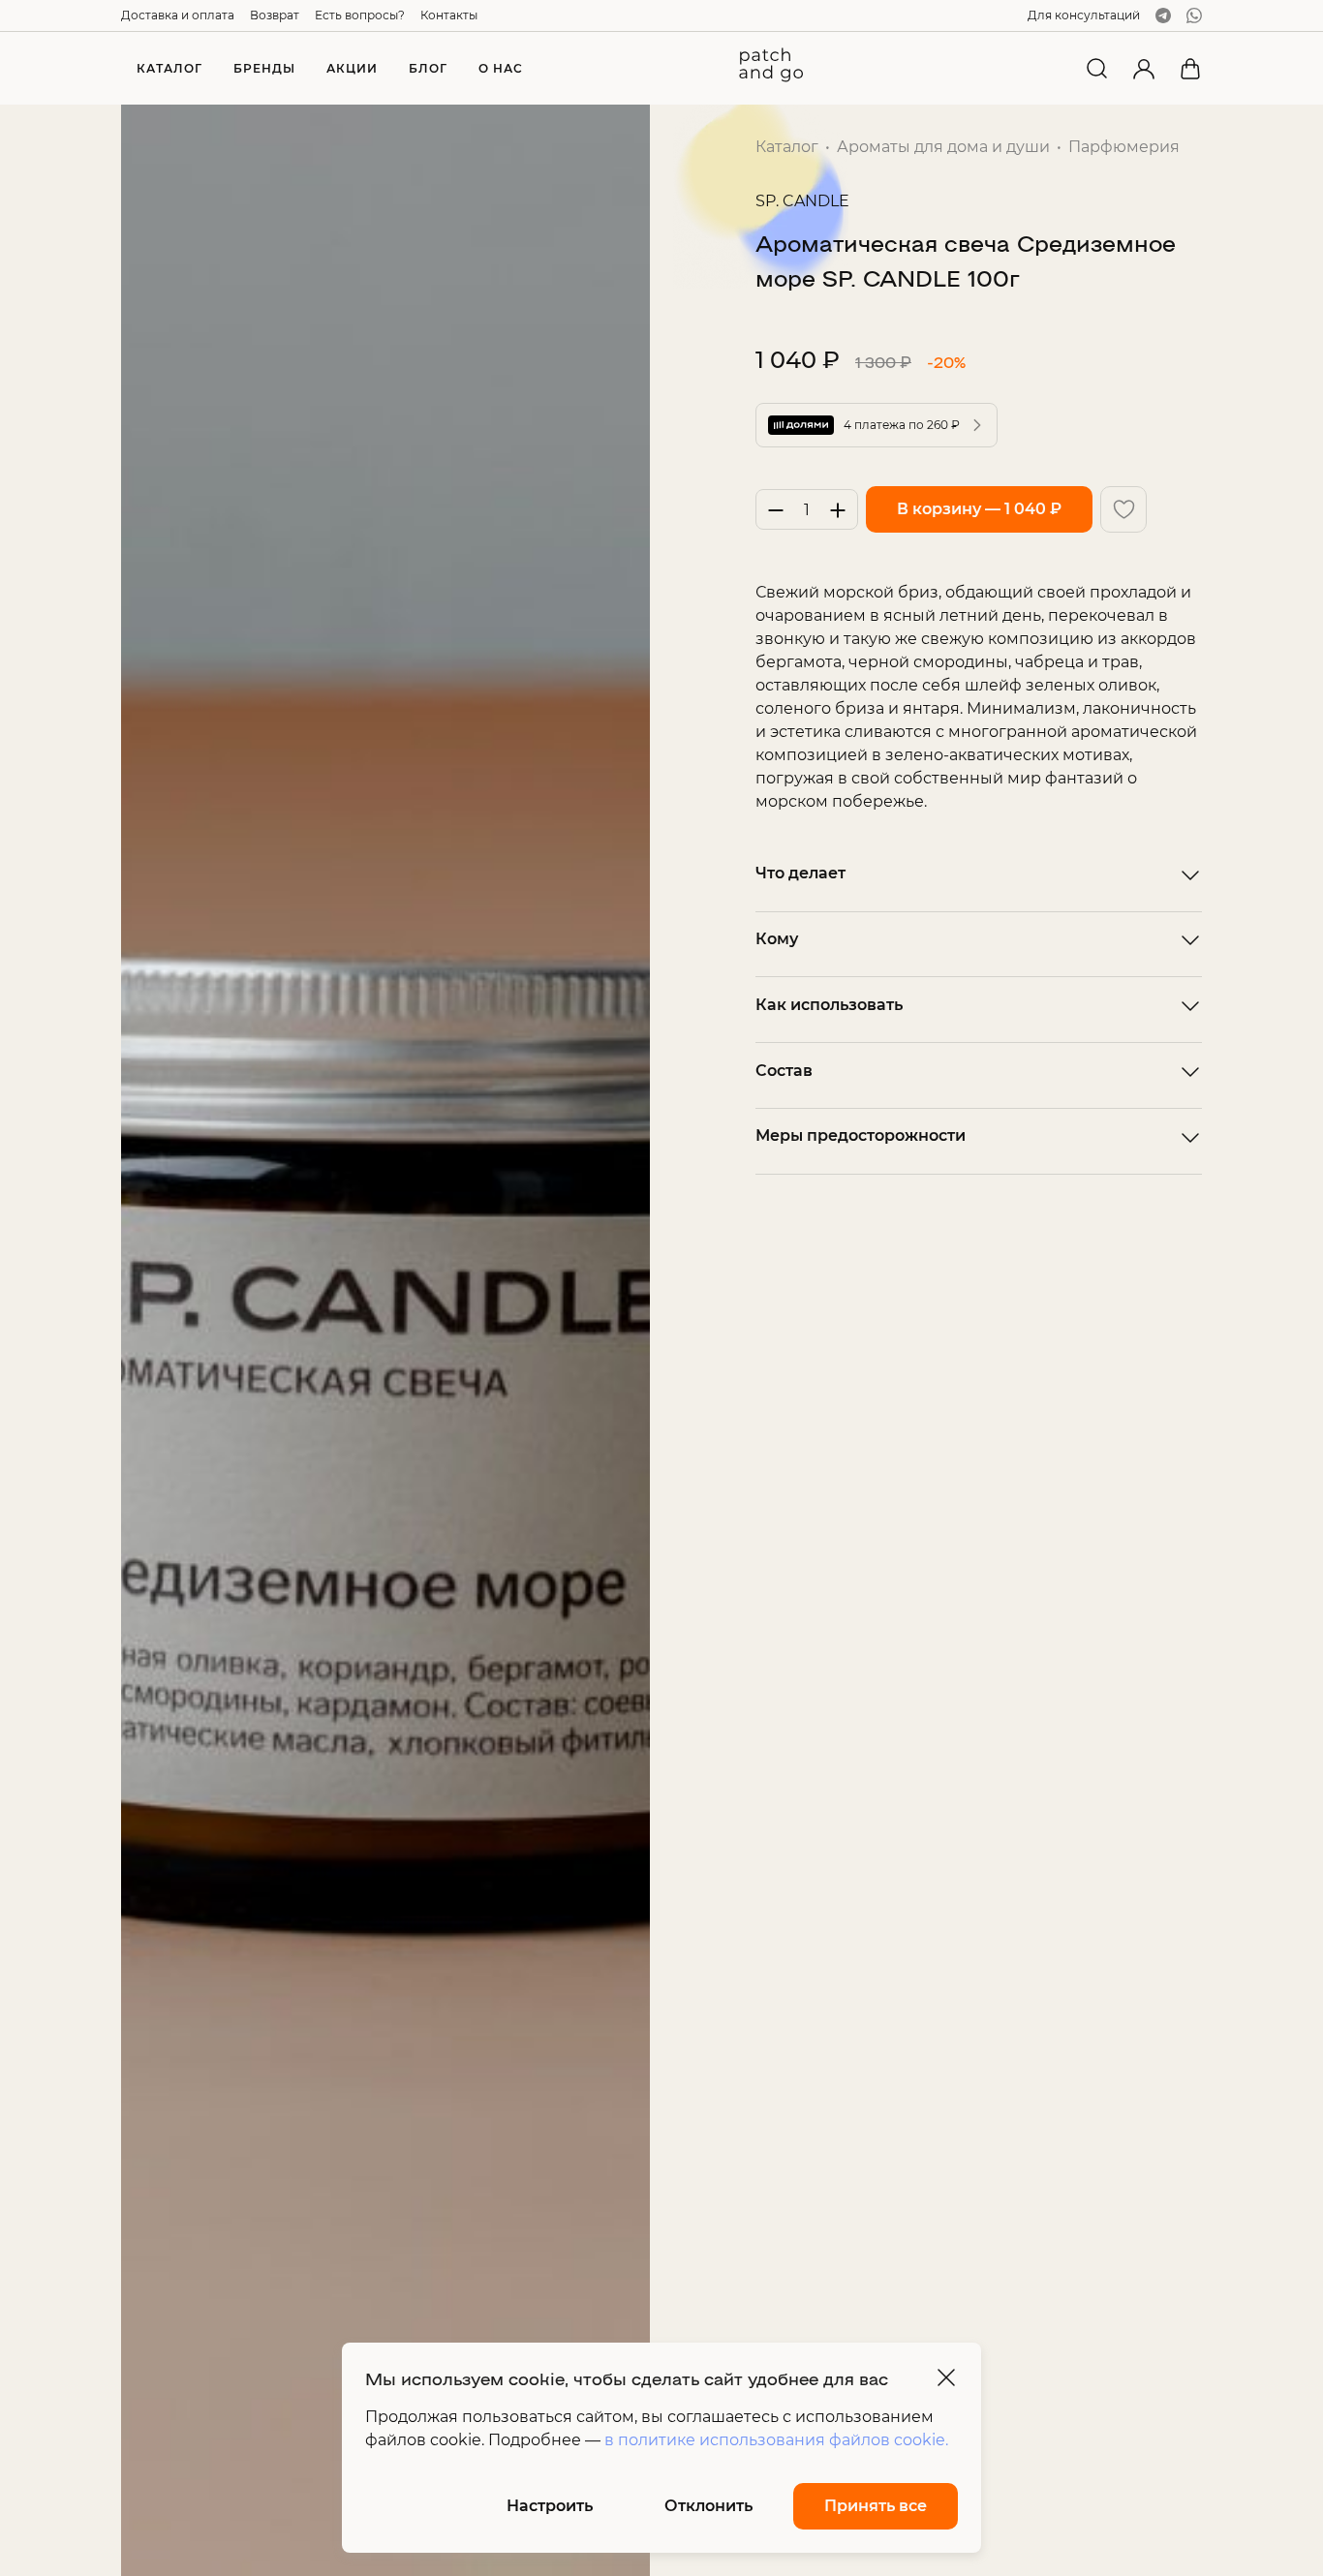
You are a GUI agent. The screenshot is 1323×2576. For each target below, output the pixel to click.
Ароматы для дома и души (943, 147)
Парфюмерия (1124, 147)
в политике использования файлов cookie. (776, 2440)
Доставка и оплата (178, 15)
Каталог (787, 147)
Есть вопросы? (360, 15)
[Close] (946, 2377)
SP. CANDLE (802, 201)
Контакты (449, 15)
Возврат (275, 15)
